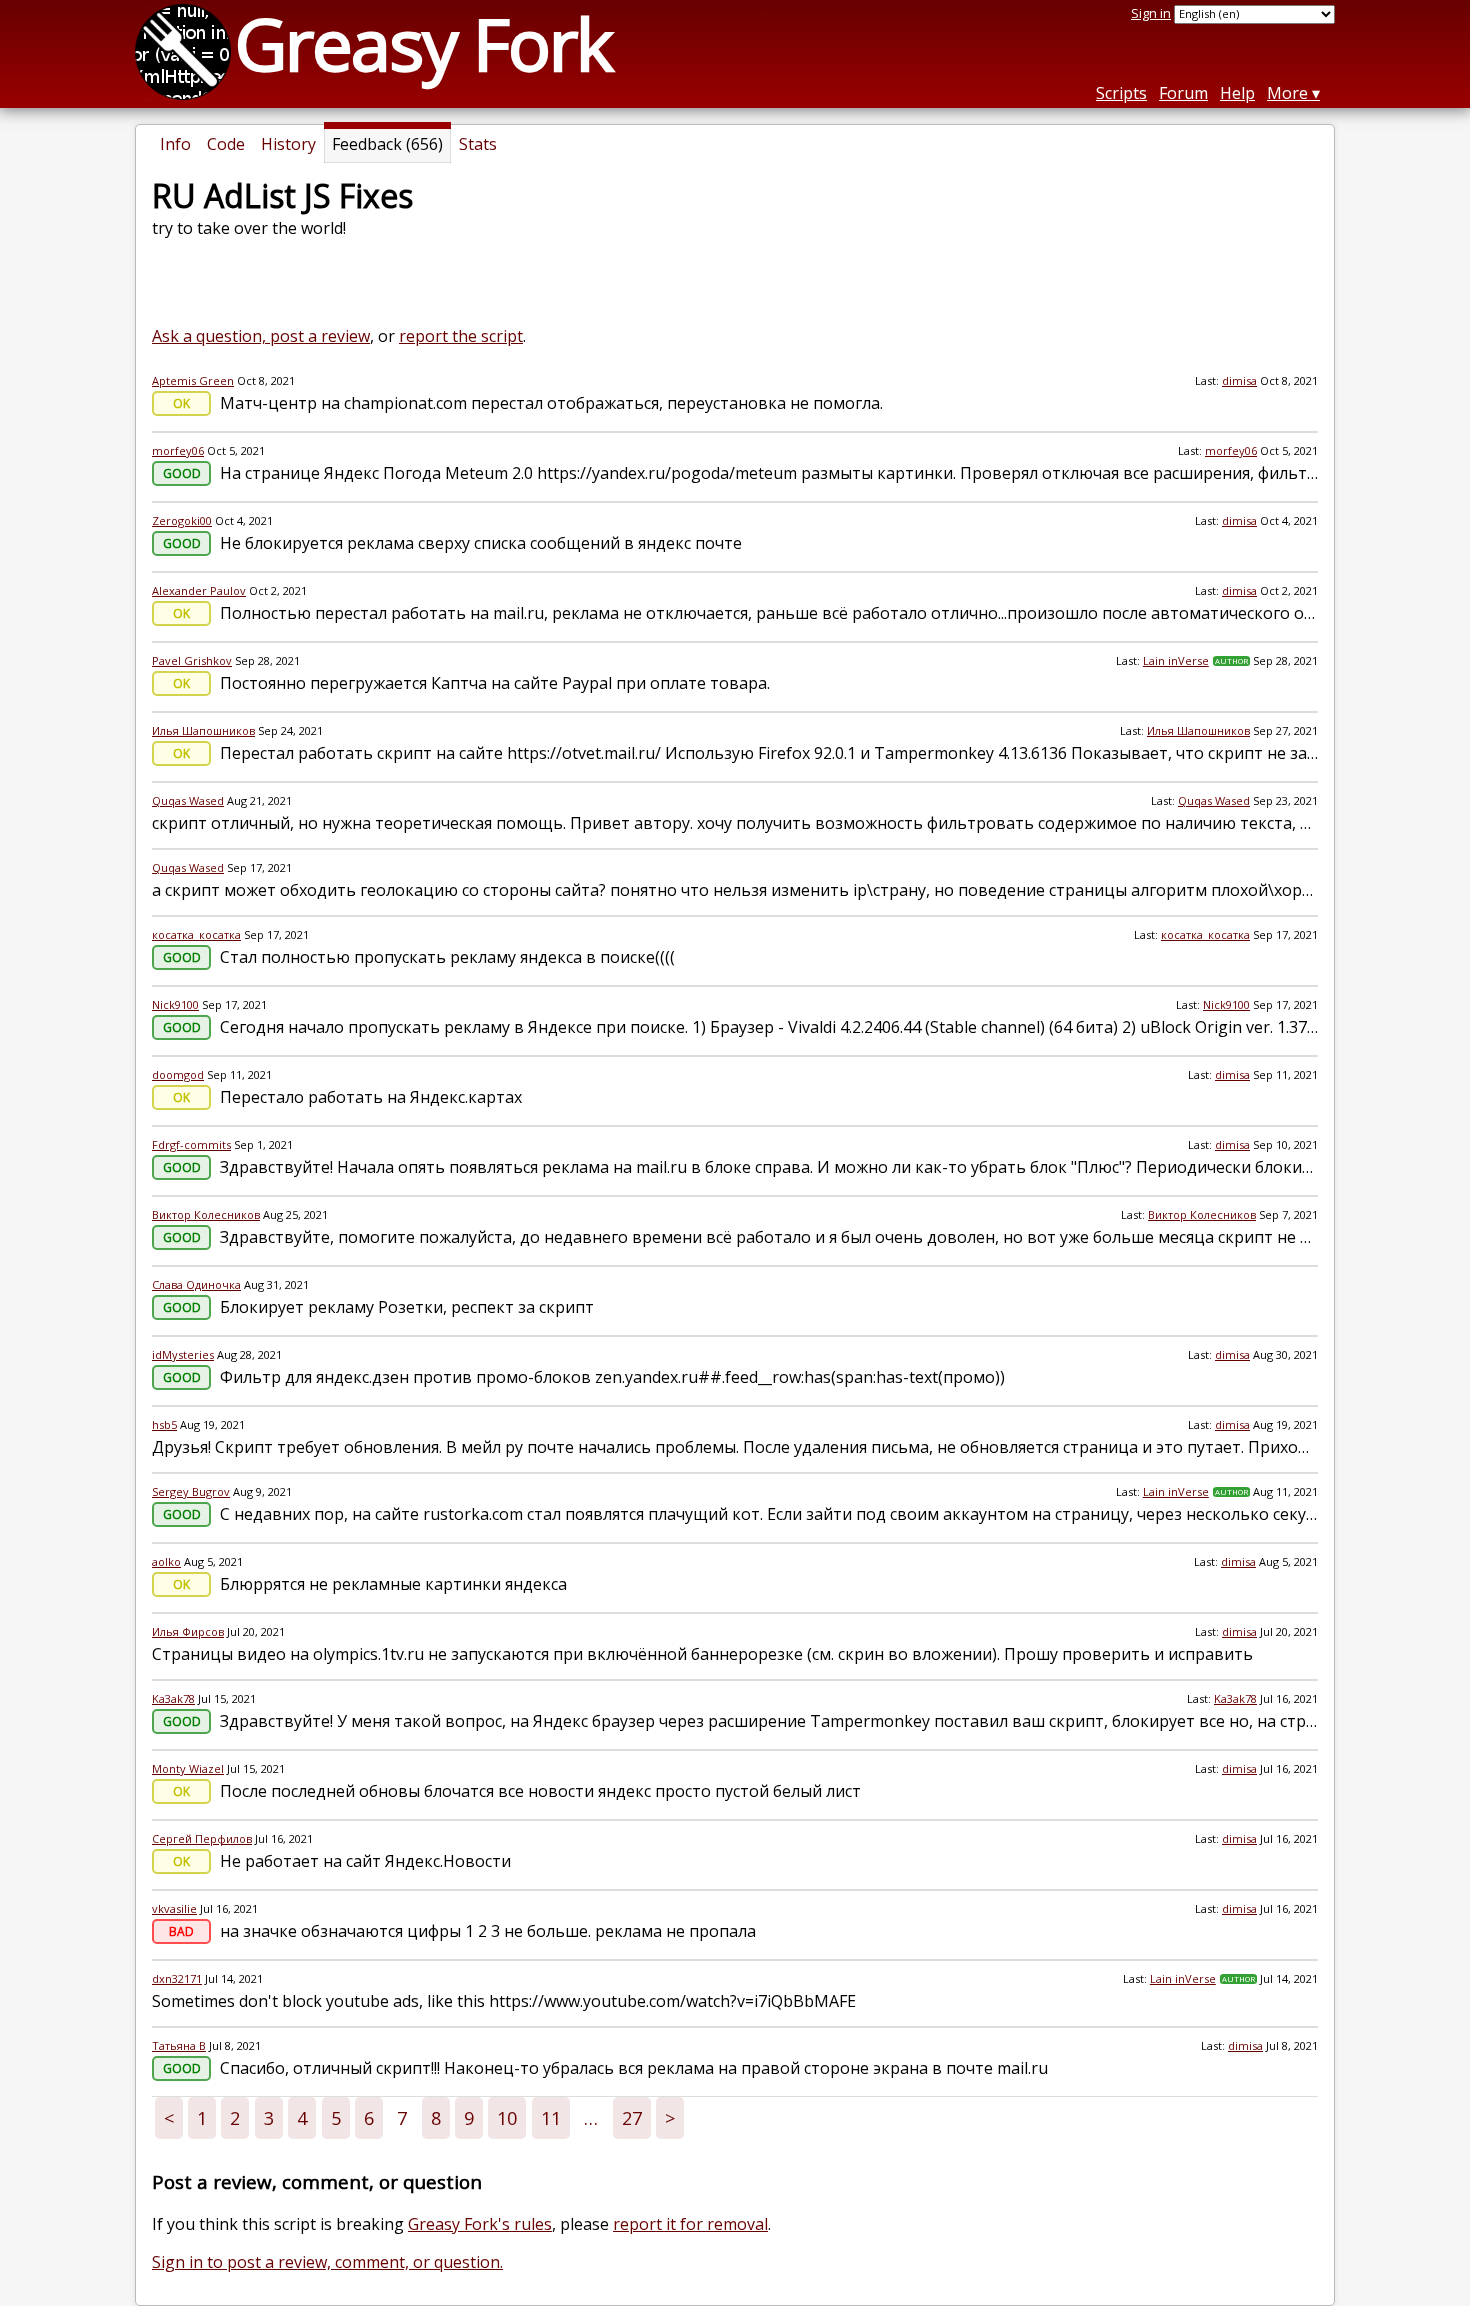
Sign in (1151, 13)
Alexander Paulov (199, 590)
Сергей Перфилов (202, 1838)
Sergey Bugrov (191, 1491)
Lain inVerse (1176, 660)
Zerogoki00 (182, 520)
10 (507, 2118)
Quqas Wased (188, 800)
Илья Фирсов (188, 1631)
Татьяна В (179, 2045)
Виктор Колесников (206, 1214)
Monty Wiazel (188, 1768)
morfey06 (178, 450)
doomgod (178, 1074)
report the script (461, 336)
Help (1237, 93)
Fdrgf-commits (191, 1144)
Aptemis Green (193, 380)
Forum (1183, 93)
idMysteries (183, 1354)
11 (551, 2118)
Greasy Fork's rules (480, 2224)
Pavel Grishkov (192, 660)
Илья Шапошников (203, 730)
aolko (166, 1561)
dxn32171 (177, 1978)
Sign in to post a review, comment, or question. (327, 2262)
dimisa (1239, 380)
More (1287, 93)
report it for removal (690, 2224)
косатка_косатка (196, 934)
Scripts (1121, 93)
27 (632, 2118)
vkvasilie (174, 1908)
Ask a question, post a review (261, 336)
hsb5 (164, 1424)
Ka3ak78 (173, 1698)
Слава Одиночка (196, 1284)
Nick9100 (175, 1004)
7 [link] (402, 2118)
